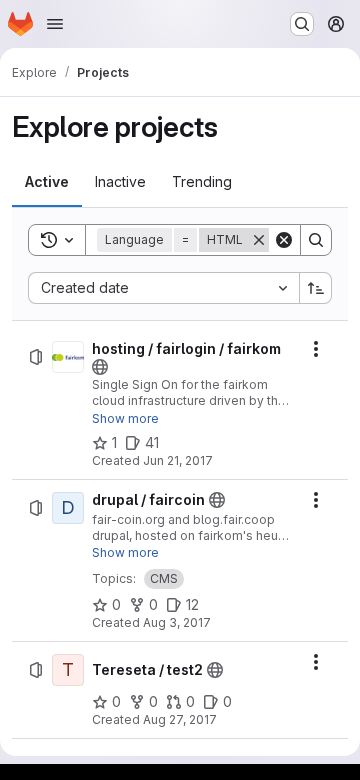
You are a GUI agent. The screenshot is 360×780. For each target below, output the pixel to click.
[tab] (47, 182)
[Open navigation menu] (55, 24)
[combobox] (163, 288)
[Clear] (284, 240)
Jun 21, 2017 (178, 460)
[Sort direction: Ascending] (316, 288)
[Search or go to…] (302, 24)
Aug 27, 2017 (180, 719)
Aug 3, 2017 (177, 622)
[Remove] (259, 240)
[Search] (316, 240)
